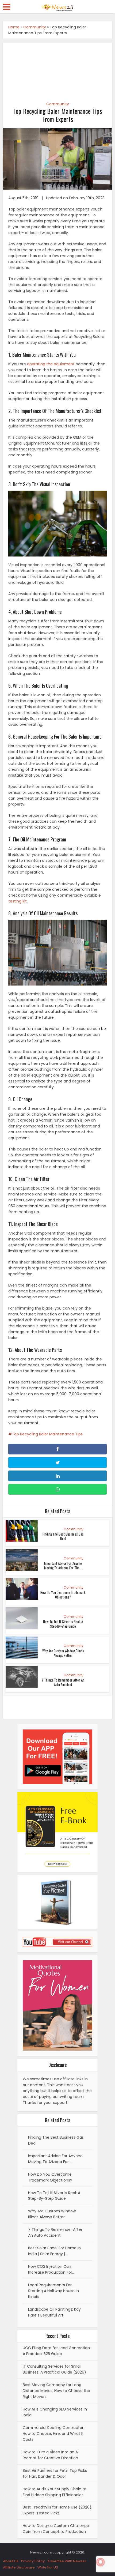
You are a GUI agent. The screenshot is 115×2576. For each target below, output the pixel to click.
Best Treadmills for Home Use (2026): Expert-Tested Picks (57, 2510)
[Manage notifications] (101, 2562)
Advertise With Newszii (67, 2561)
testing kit (18, 901)
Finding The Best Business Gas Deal (63, 1536)
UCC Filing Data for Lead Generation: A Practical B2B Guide (57, 2351)
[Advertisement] (58, 69)
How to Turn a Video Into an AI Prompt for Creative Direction (51, 2455)
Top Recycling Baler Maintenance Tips (47, 1434)
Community (35, 27)
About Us (11, 2561)
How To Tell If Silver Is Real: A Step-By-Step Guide (63, 1624)
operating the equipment (51, 364)
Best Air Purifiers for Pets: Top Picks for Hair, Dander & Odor (55, 2473)
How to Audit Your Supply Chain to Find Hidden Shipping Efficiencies (55, 2492)
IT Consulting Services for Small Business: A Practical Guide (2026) (54, 2369)
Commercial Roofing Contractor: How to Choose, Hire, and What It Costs (53, 2434)
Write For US (48, 2567)
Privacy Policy (33, 2561)
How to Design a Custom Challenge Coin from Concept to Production (56, 2529)
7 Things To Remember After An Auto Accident (63, 1682)
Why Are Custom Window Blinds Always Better (63, 1653)
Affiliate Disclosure (19, 2567)
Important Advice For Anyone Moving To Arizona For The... (63, 1565)
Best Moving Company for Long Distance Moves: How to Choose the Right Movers (56, 2391)
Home (14, 27)
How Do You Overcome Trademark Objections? (63, 1595)
